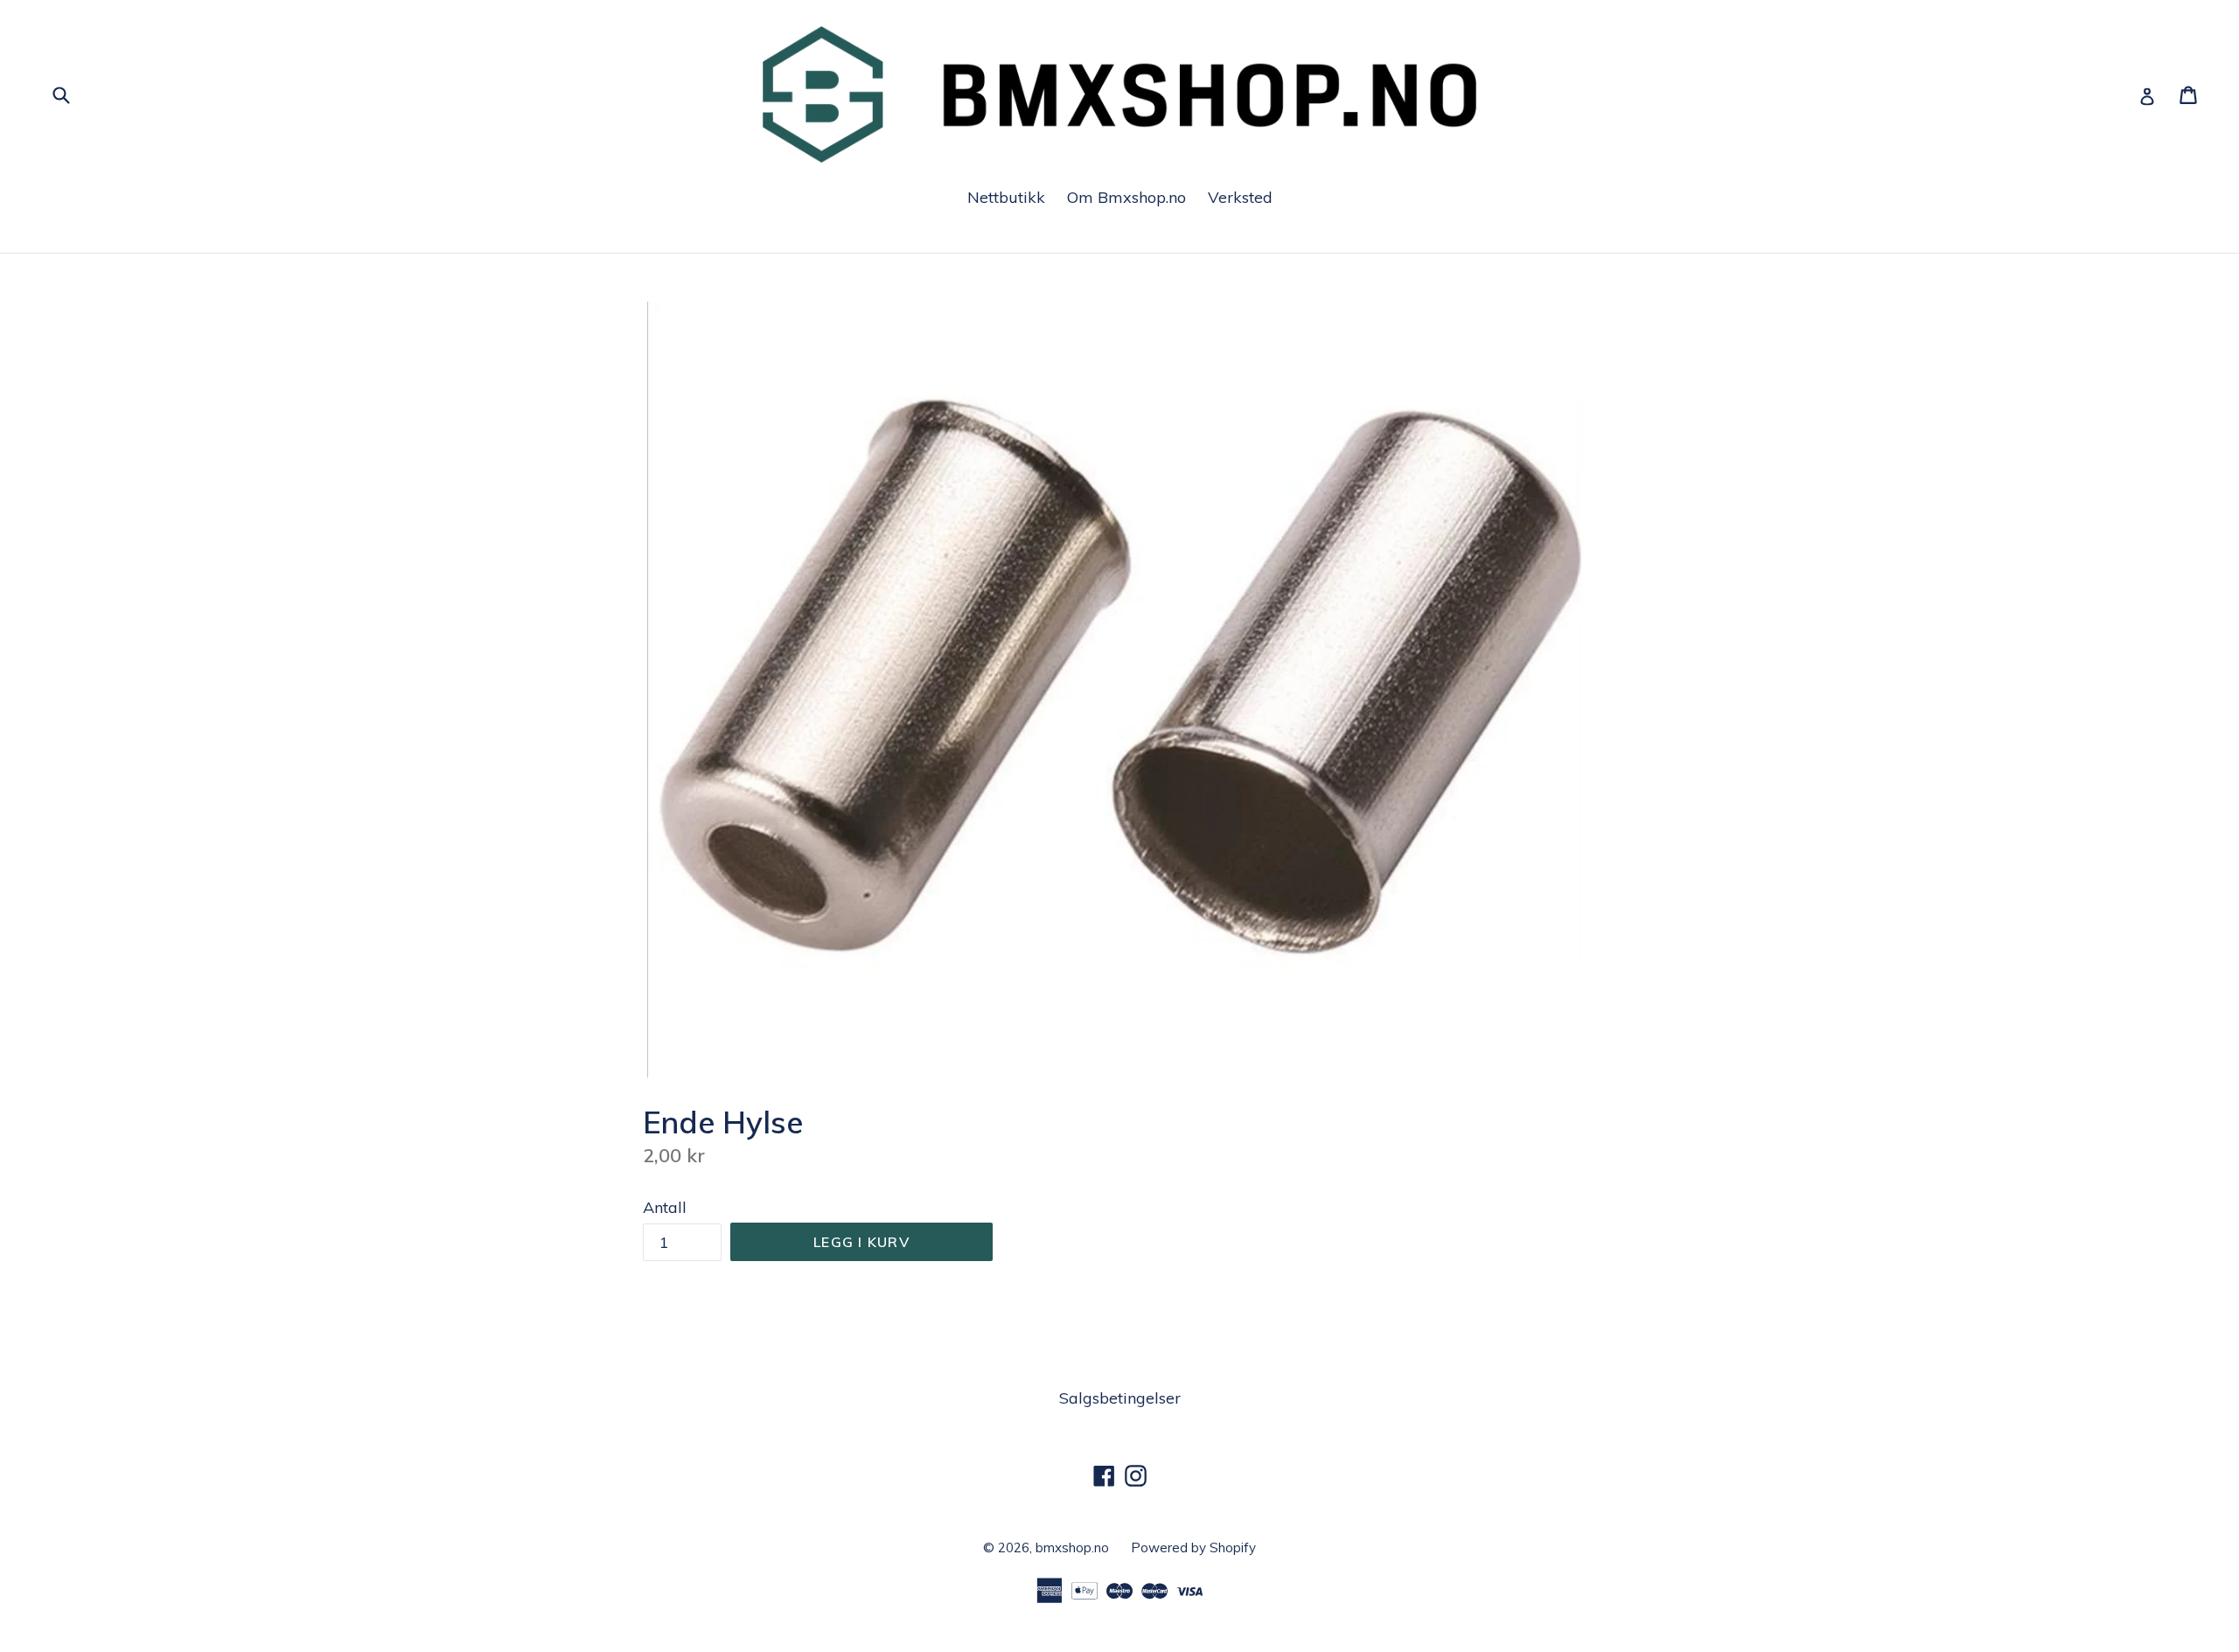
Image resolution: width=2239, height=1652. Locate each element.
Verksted (1240, 197)
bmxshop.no (1072, 1547)
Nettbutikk (1006, 197)
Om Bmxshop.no (1126, 197)
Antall (665, 1207)
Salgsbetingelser (1120, 1398)
